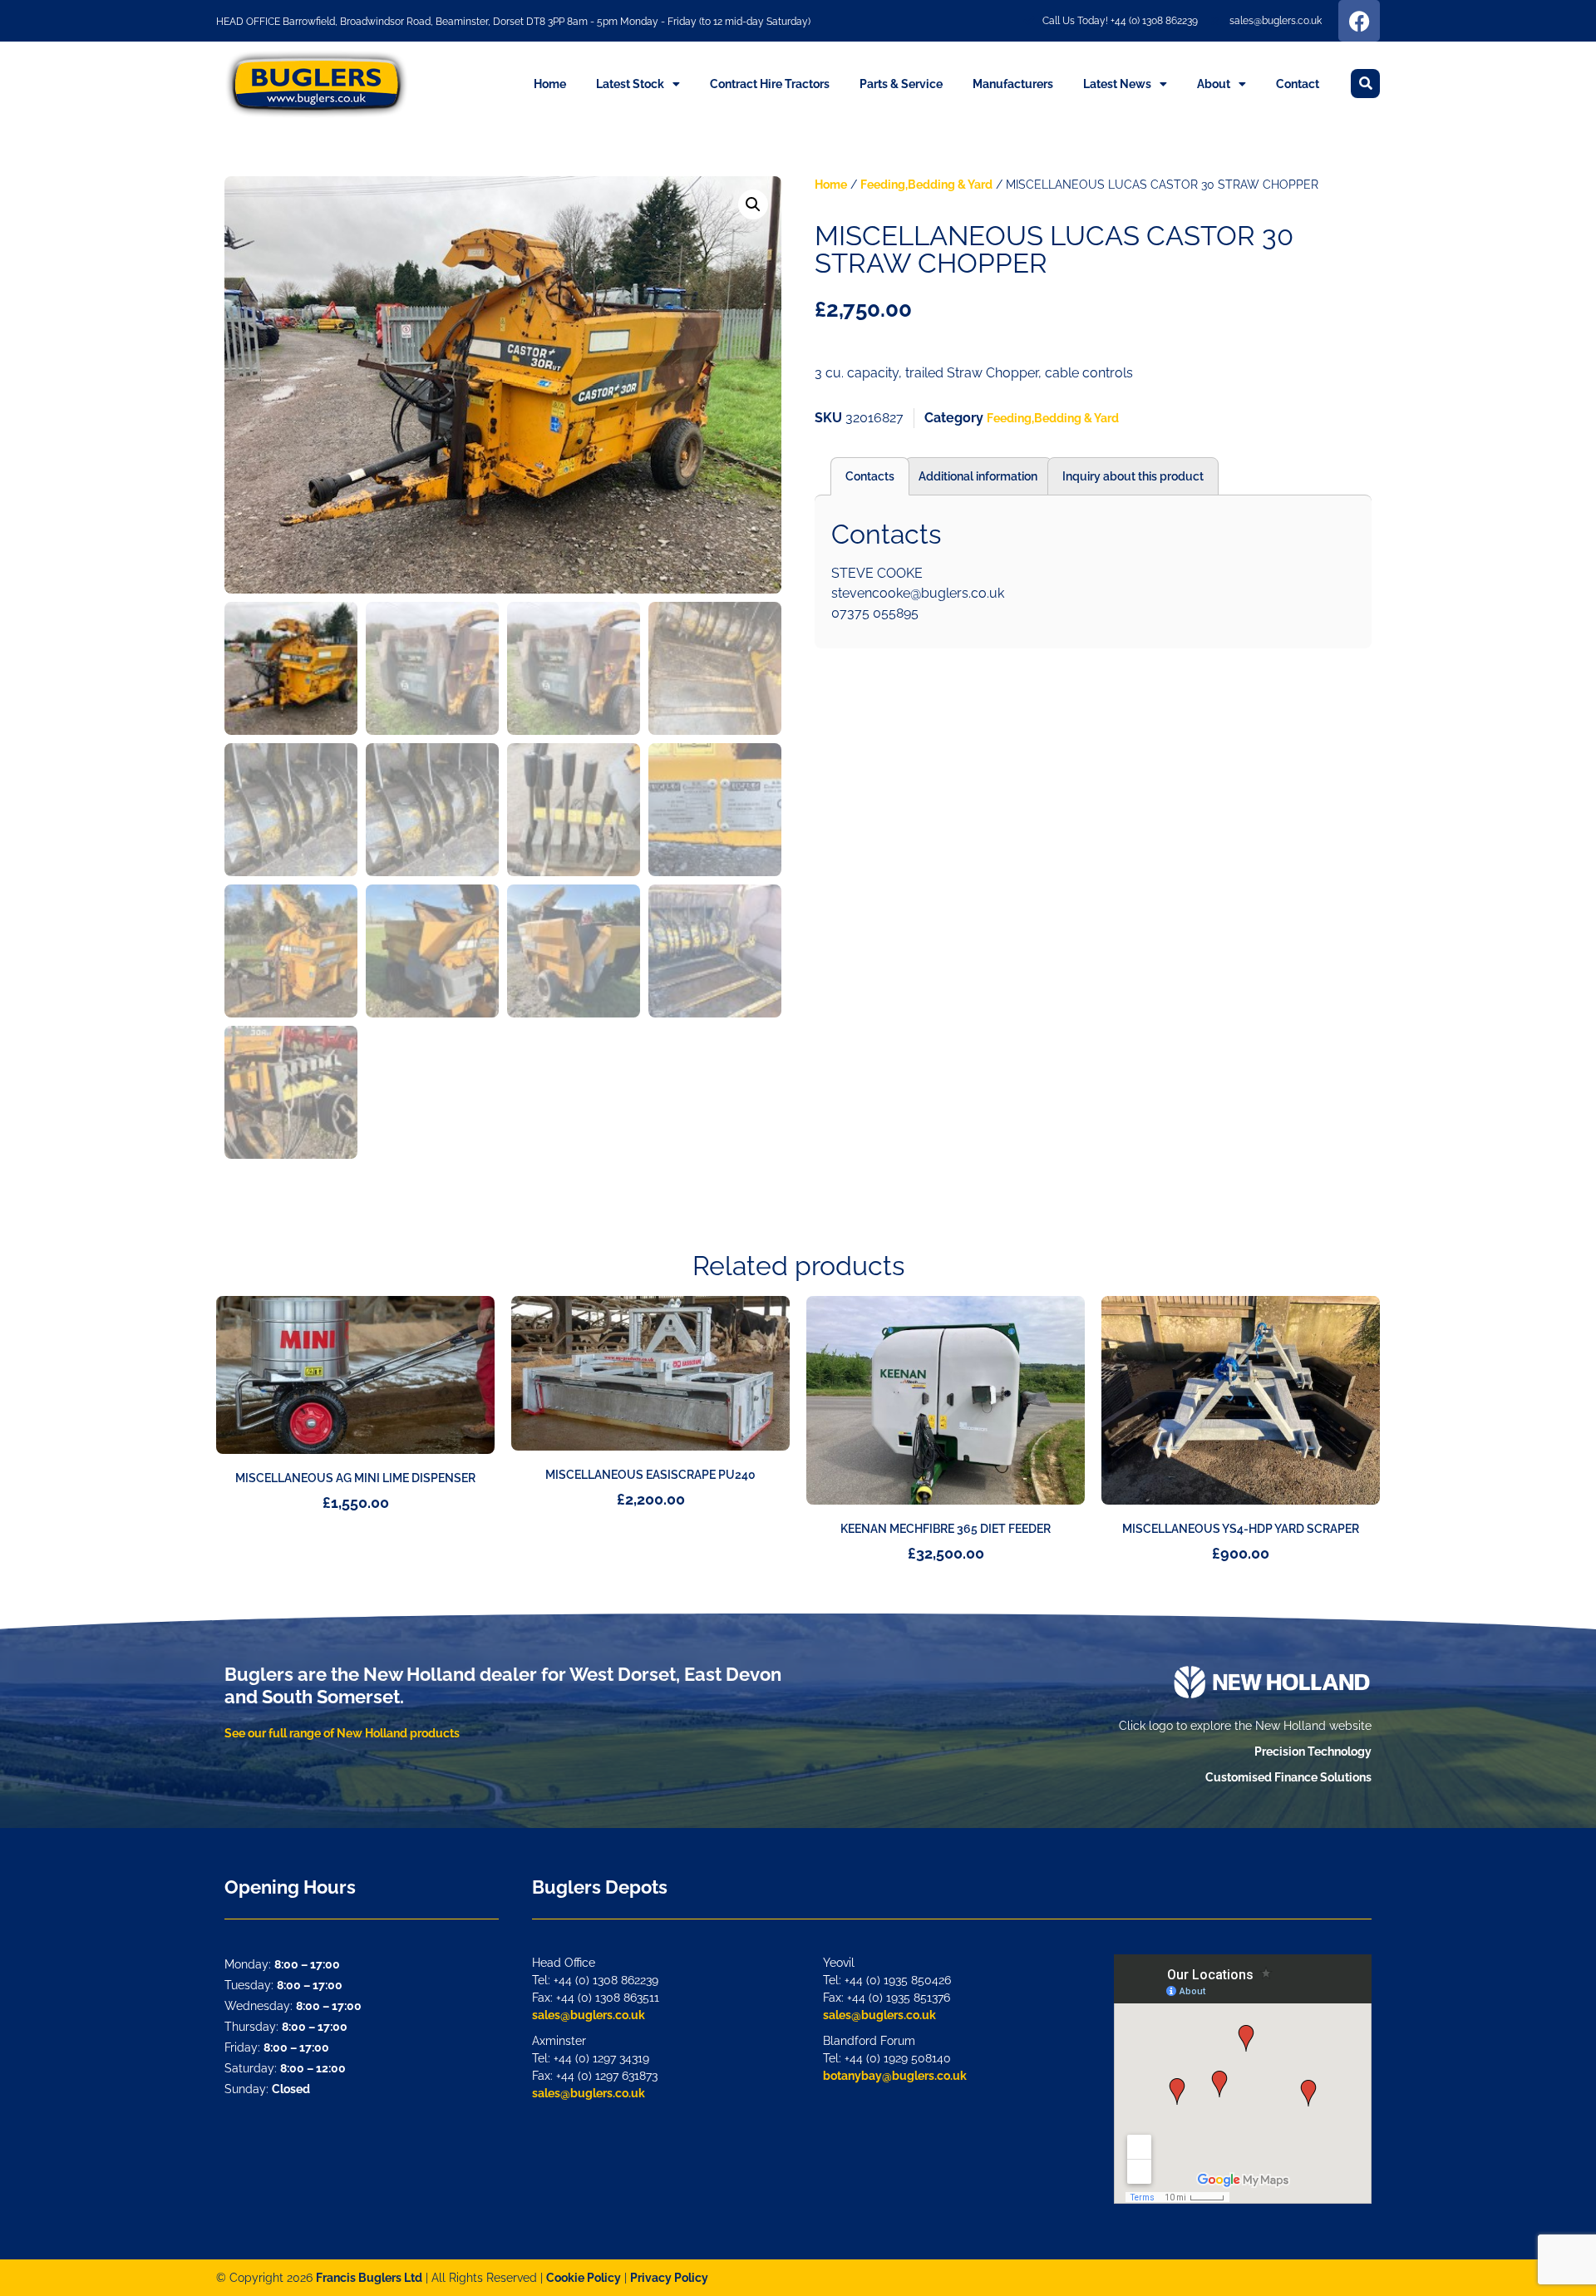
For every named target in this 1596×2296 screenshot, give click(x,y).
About (1214, 84)
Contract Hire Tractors (770, 84)
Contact (1298, 84)
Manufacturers (1013, 84)
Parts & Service (901, 84)
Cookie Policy (584, 2278)
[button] (1365, 84)
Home (550, 84)
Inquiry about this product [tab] (1133, 476)
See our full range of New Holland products (342, 1733)
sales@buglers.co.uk (589, 2015)
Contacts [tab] (870, 476)
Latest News (1117, 84)
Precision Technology (1313, 1752)
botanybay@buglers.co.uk (895, 2076)
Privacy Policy (669, 2278)
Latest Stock (630, 84)
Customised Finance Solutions (1288, 1777)
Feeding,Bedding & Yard (926, 185)
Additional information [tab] (978, 476)
